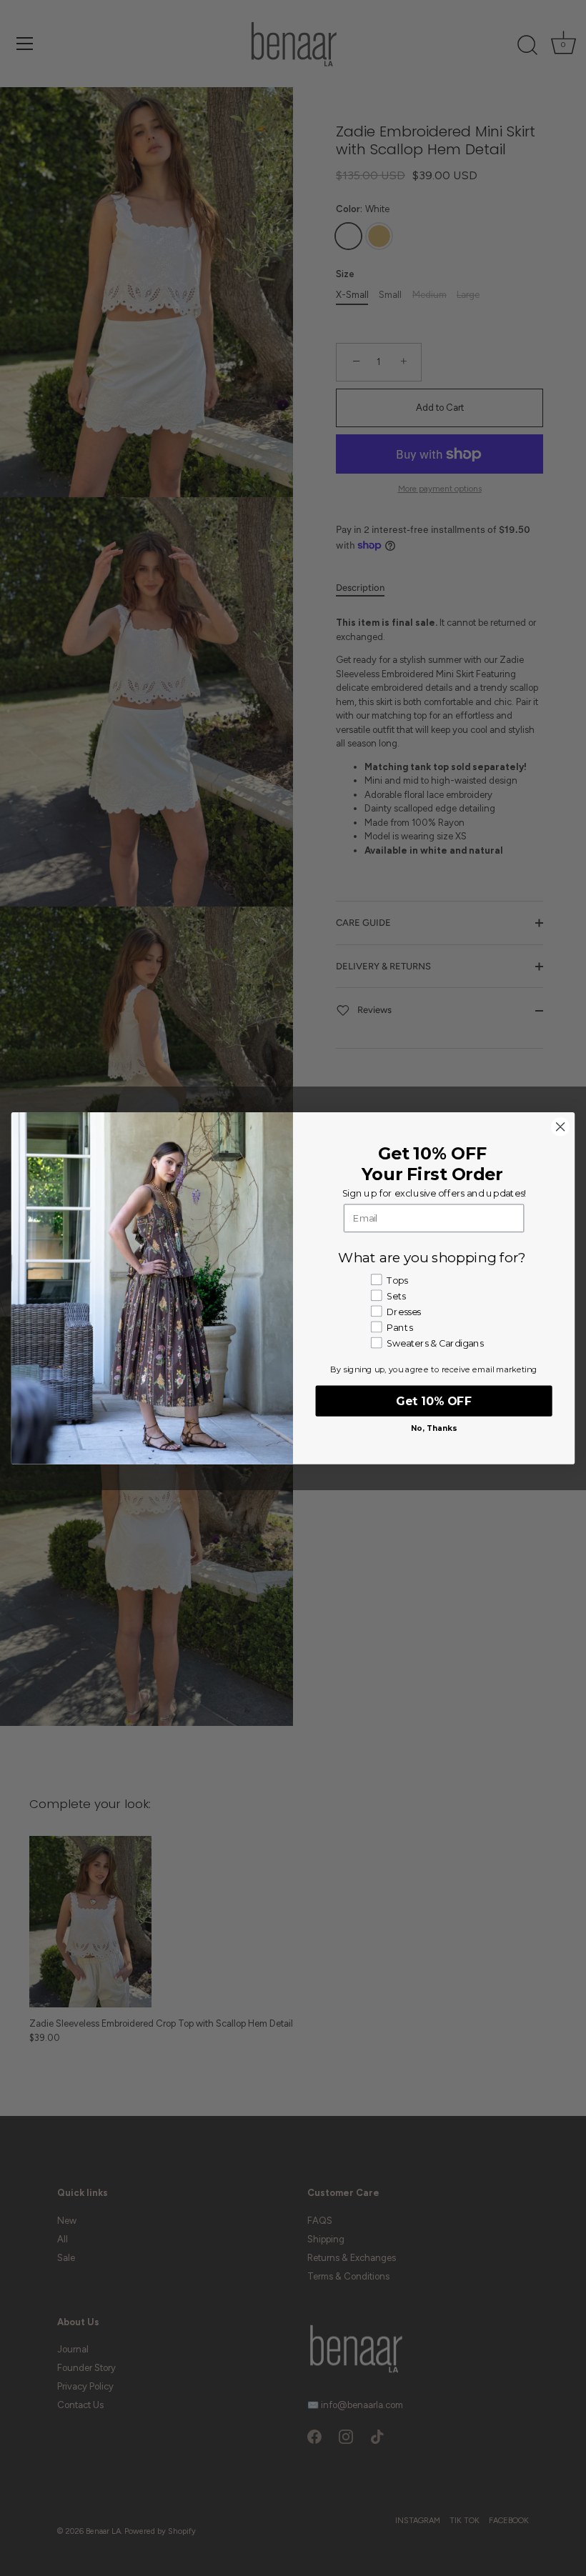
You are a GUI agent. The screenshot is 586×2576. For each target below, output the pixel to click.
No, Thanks (434, 1428)
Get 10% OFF (434, 1401)
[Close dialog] (560, 1127)
